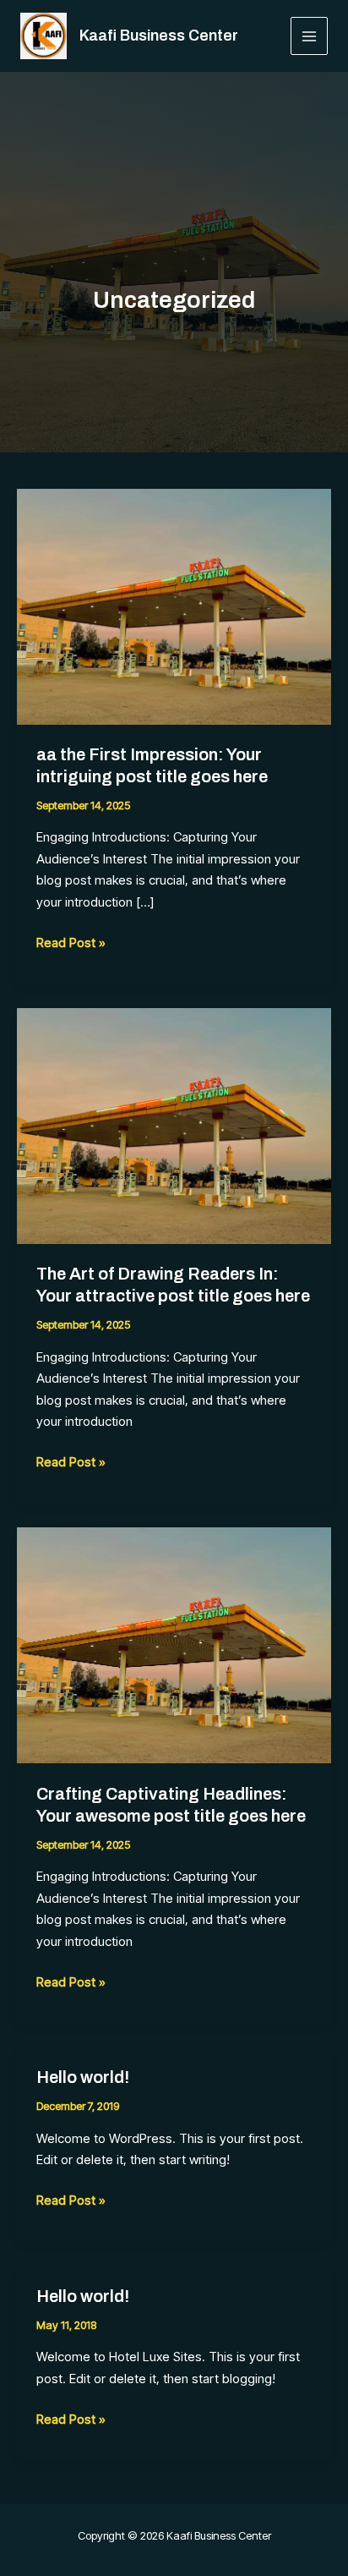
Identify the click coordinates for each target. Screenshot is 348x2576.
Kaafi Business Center (159, 36)
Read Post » (71, 941)
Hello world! (83, 2077)
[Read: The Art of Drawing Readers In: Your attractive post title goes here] (174, 1125)
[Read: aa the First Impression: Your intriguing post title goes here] (174, 605)
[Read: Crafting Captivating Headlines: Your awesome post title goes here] (174, 1644)
